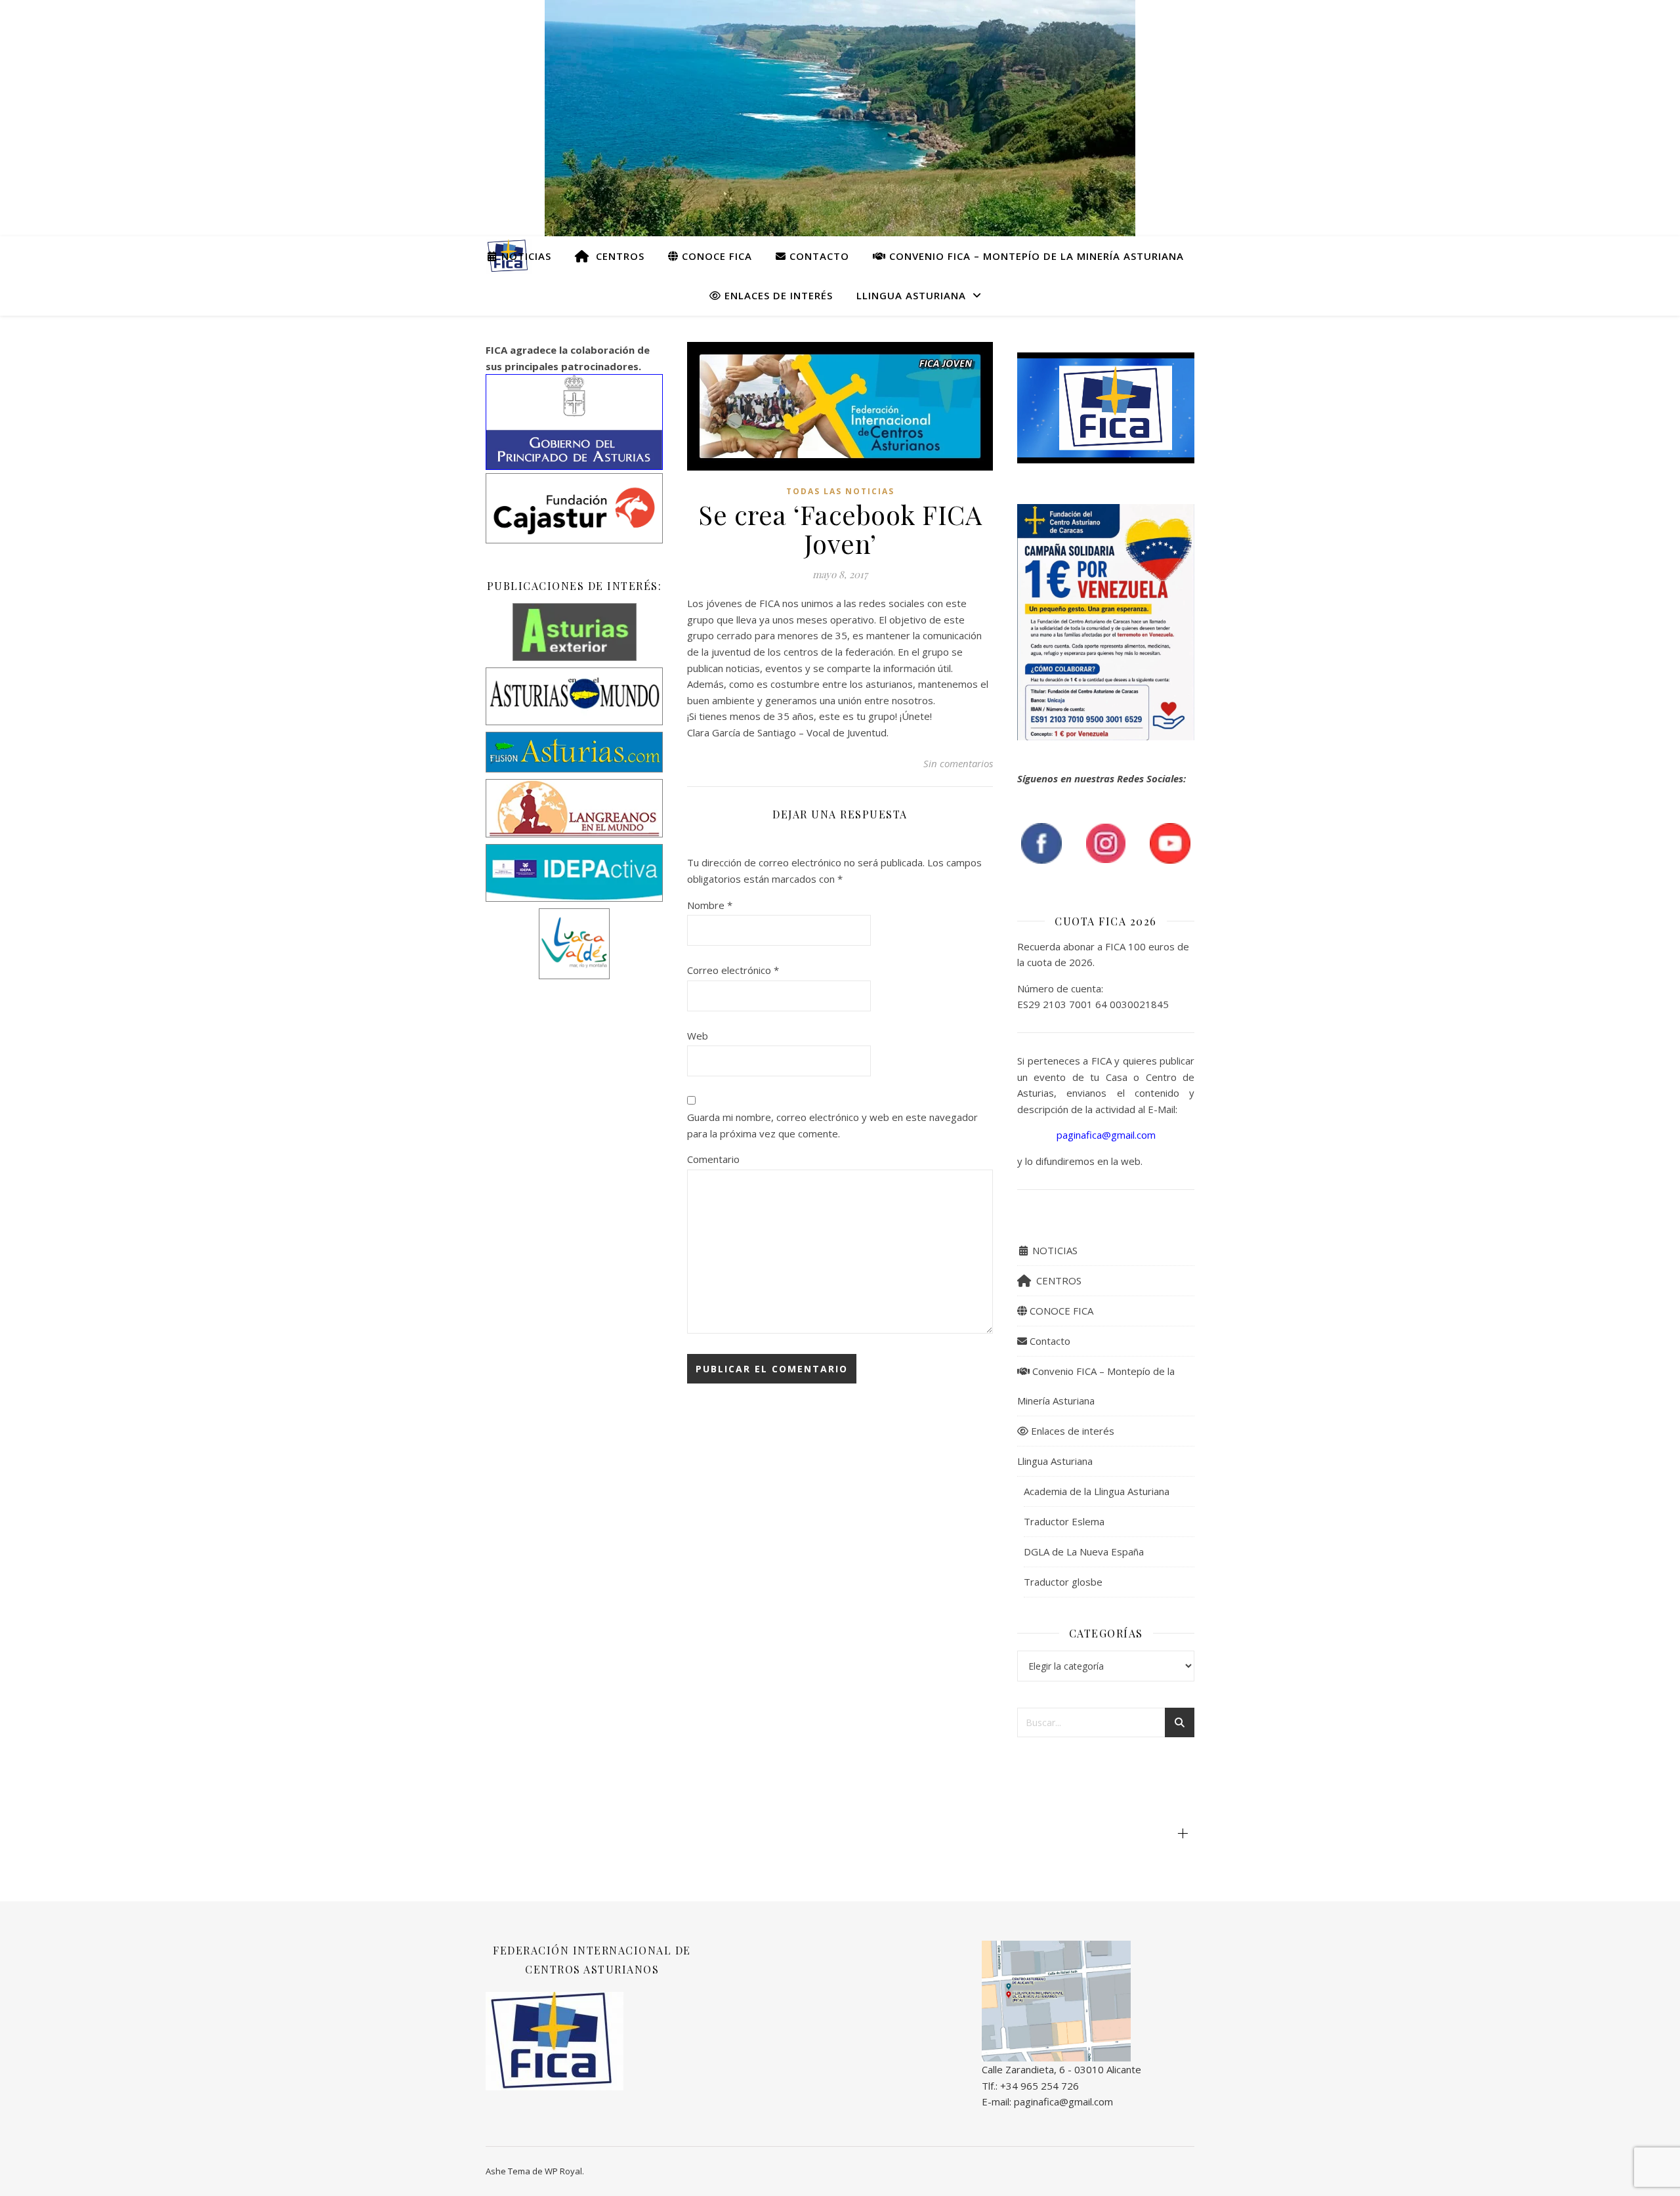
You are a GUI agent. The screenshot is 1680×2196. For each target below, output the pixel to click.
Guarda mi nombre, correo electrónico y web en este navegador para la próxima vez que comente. (832, 1125)
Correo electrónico (733, 970)
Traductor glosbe (1063, 1582)
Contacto (818, 256)
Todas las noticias (840, 491)
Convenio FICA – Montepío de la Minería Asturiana (1035, 256)
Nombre (710, 905)
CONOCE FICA (715, 256)
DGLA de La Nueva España (1084, 1552)
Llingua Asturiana (911, 295)
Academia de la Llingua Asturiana (1097, 1491)
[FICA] (1088, 2001)
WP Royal (563, 2171)
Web (698, 1036)
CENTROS (617, 256)
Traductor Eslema (1064, 1521)
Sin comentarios (958, 763)
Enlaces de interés (777, 295)
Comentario (713, 1159)
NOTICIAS (525, 256)
